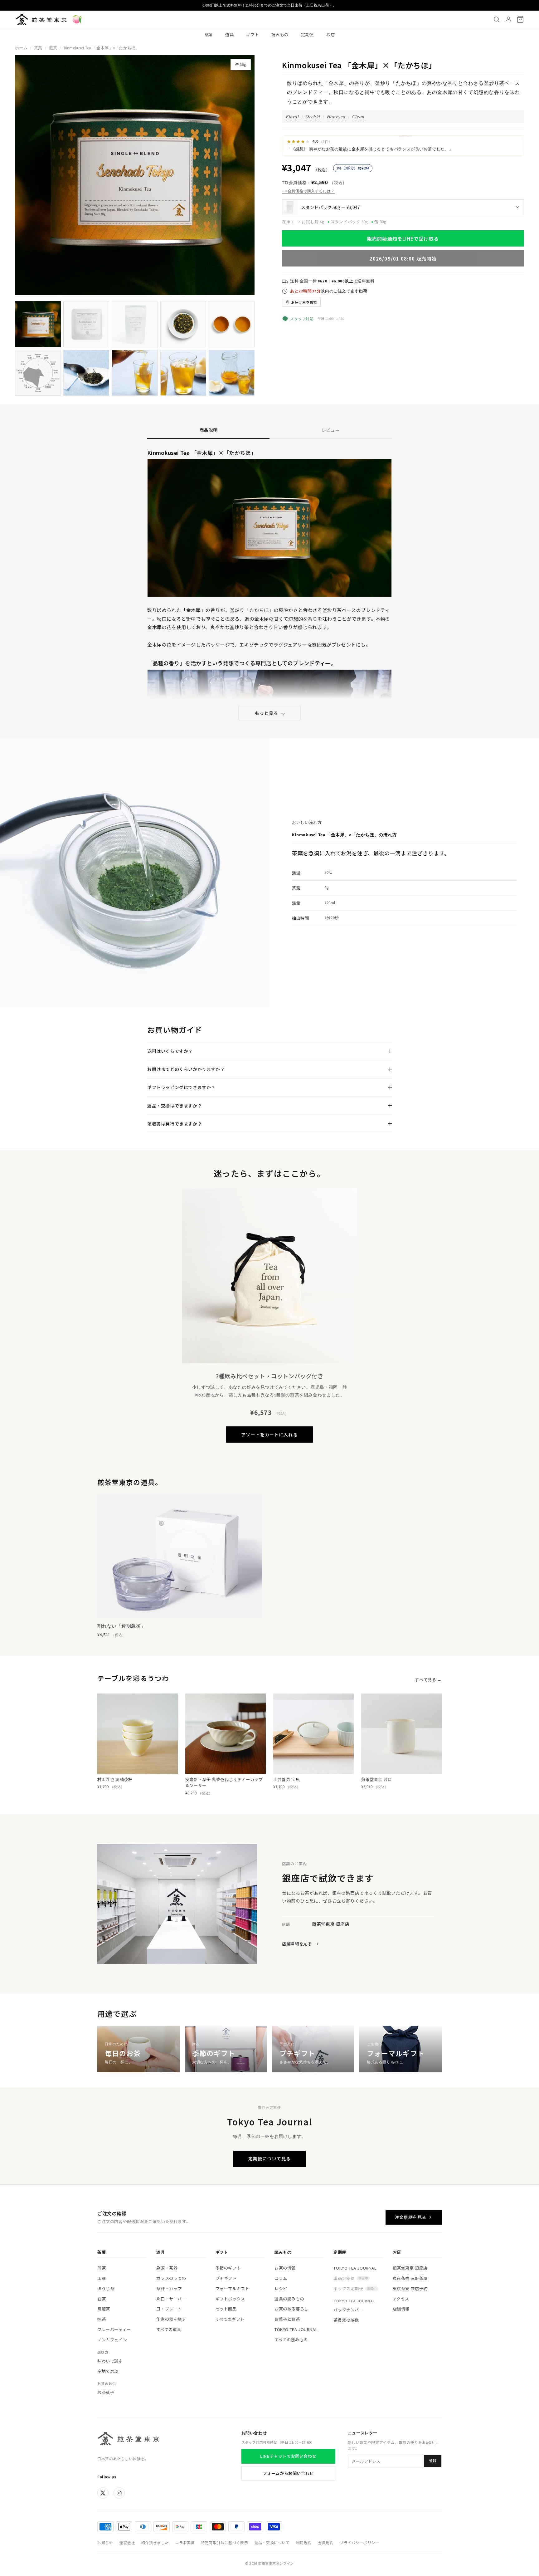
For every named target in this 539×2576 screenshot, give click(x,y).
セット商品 (226, 2309)
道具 (229, 34)
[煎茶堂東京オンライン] (41, 19)
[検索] (497, 19)
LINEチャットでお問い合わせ (288, 2456)
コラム (281, 2278)
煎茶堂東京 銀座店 (410, 2268)
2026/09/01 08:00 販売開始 (403, 259)
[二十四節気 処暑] (77, 19)
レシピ (281, 2288)
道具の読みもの (289, 2299)
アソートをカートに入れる (269, 1435)
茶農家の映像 (346, 2320)
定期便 (307, 34)
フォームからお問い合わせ (288, 2473)
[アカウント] (508, 19)
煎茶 (53, 48)
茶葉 (209, 34)
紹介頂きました (155, 2542)
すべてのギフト (230, 2319)
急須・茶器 (167, 2268)
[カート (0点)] (520, 19)
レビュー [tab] (331, 430)
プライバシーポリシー (359, 2542)
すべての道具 (169, 2329)
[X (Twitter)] (103, 2493)
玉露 (102, 2278)
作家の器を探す (171, 2319)
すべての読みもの (291, 2340)
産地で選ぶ (108, 2371)
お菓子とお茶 (287, 2319)
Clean (358, 116)
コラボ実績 (185, 2542)
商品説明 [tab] (209, 430)
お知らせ (105, 2542)
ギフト (253, 34)
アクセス (401, 2299)
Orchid (313, 116)
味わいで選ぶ (110, 2361)
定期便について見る (269, 2158)
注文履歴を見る (410, 2217)
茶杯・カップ (169, 2288)
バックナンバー (348, 2310)
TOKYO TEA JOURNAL (296, 2329)
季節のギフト (228, 2268)
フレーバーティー (114, 2329)
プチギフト (226, 2278)
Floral (292, 116)
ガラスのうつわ (171, 2278)
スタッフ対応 (302, 319)
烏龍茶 (104, 2309)
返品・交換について (272, 2542)
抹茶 (102, 2319)
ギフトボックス (230, 2299)
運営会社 (127, 2542)
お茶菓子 (106, 2392)
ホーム (21, 48)
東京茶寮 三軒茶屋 (410, 2278)
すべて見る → (428, 1680)
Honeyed (336, 116)
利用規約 (304, 2542)
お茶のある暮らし (291, 2309)
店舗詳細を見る (300, 1944)
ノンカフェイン (112, 2340)
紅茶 (102, 2299)
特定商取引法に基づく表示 (224, 2542)
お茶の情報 (285, 2268)
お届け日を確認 (304, 302)
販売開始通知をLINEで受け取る (403, 239)
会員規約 (326, 2542)
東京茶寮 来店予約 (410, 2288)
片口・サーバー (171, 2299)
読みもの (280, 34)
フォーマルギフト (233, 2288)
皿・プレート (169, 2309)
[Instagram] (119, 2493)
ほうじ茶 (106, 2288)
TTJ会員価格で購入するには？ (308, 191)
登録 (433, 2461)
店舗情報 (401, 2309)
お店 (330, 34)
